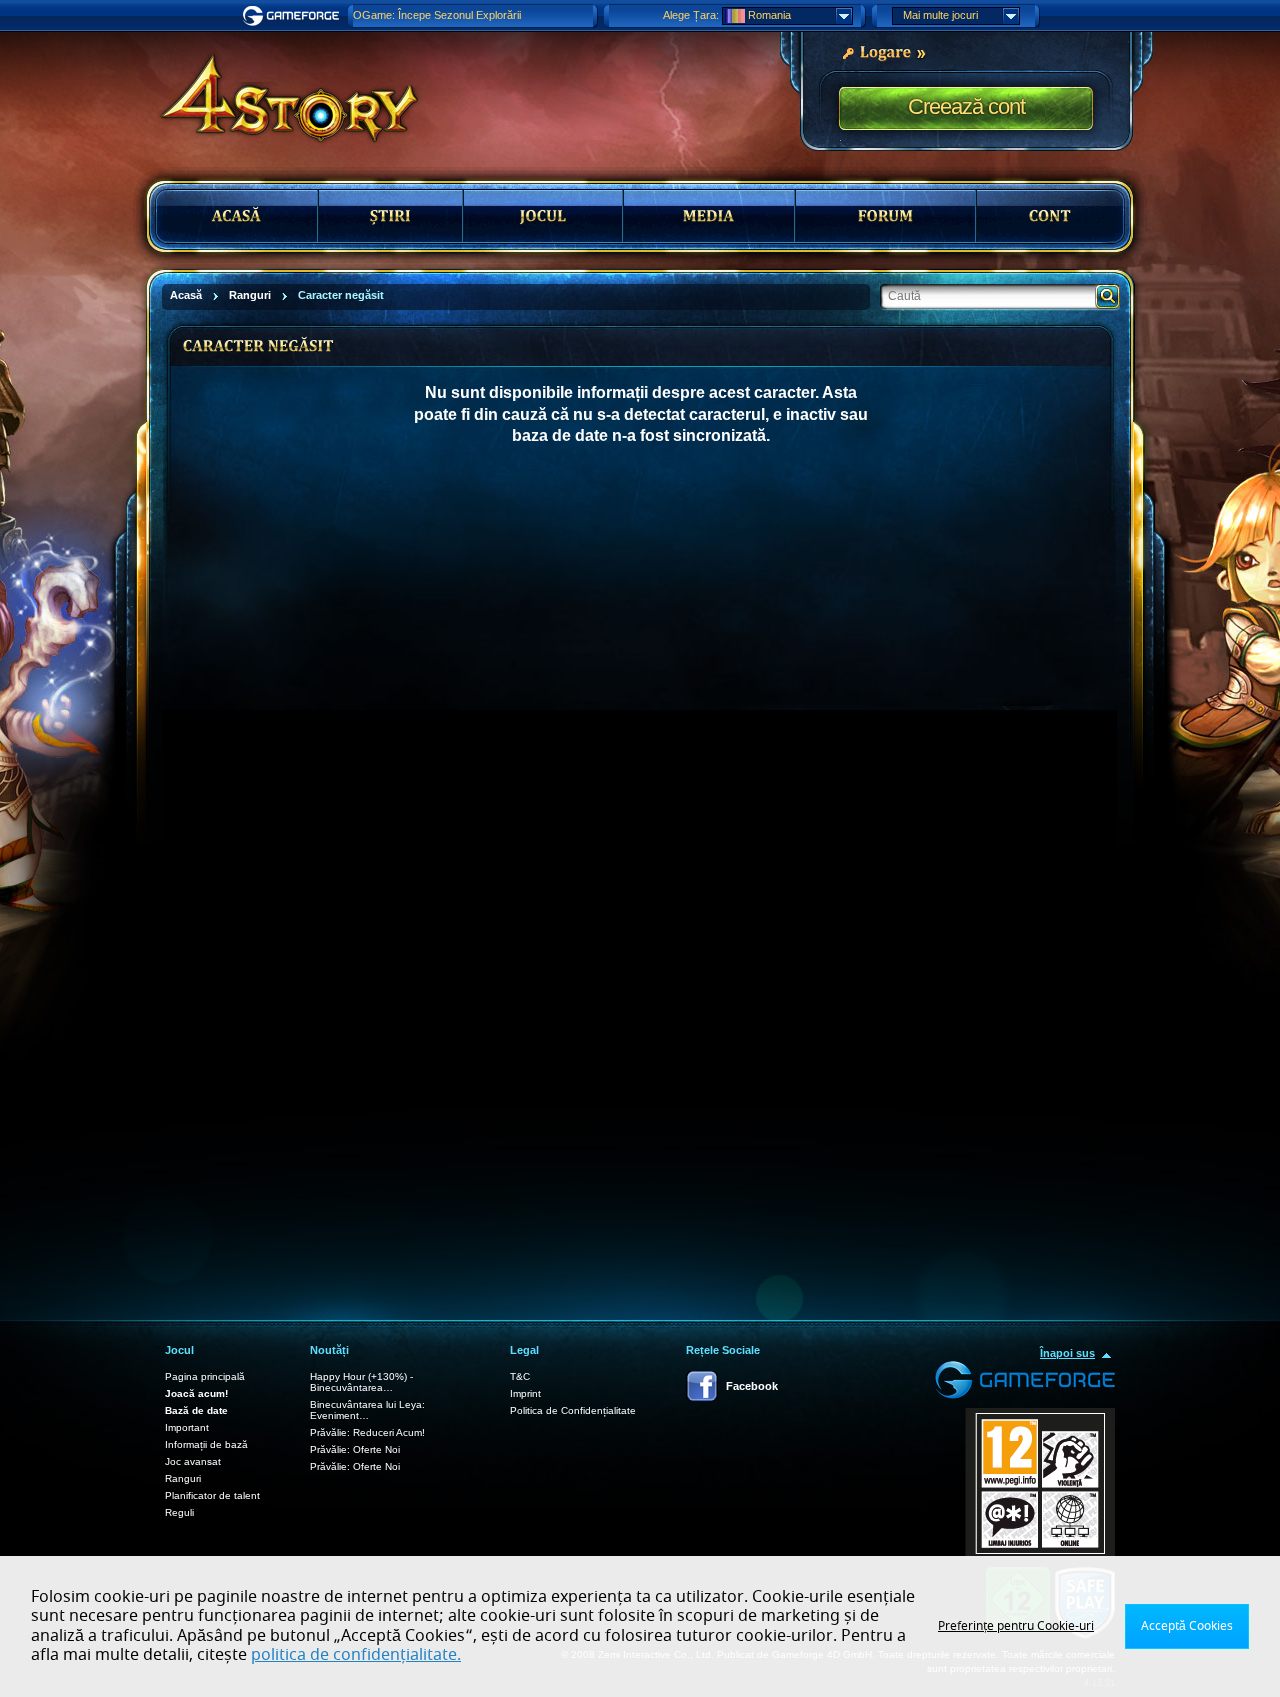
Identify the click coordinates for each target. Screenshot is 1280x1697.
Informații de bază (206, 1444)
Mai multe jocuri (940, 15)
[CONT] (1050, 216)
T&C (520, 1376)
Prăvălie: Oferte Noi (355, 1449)
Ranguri (183, 1478)
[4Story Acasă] (276, 90)
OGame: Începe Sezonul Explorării (437, 15)
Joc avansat (193, 1461)
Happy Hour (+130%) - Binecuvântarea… (361, 1382)
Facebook (752, 1386)
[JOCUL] (543, 216)
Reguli (179, 1512)
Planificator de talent (212, 1495)
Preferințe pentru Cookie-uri (1016, 1626)
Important (187, 1427)
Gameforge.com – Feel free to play (294, 16)
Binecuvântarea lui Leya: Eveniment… (367, 1410)
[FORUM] (885, 216)
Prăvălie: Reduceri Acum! (367, 1432)
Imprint (525, 1393)
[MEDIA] (709, 216)
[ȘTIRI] (391, 216)
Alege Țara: (691, 15)
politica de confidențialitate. (356, 1655)
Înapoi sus (1067, 1353)
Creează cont (966, 106)
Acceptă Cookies (1187, 1626)
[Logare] (883, 51)
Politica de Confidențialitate (573, 1410)
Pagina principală (205, 1376)
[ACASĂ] (237, 216)
